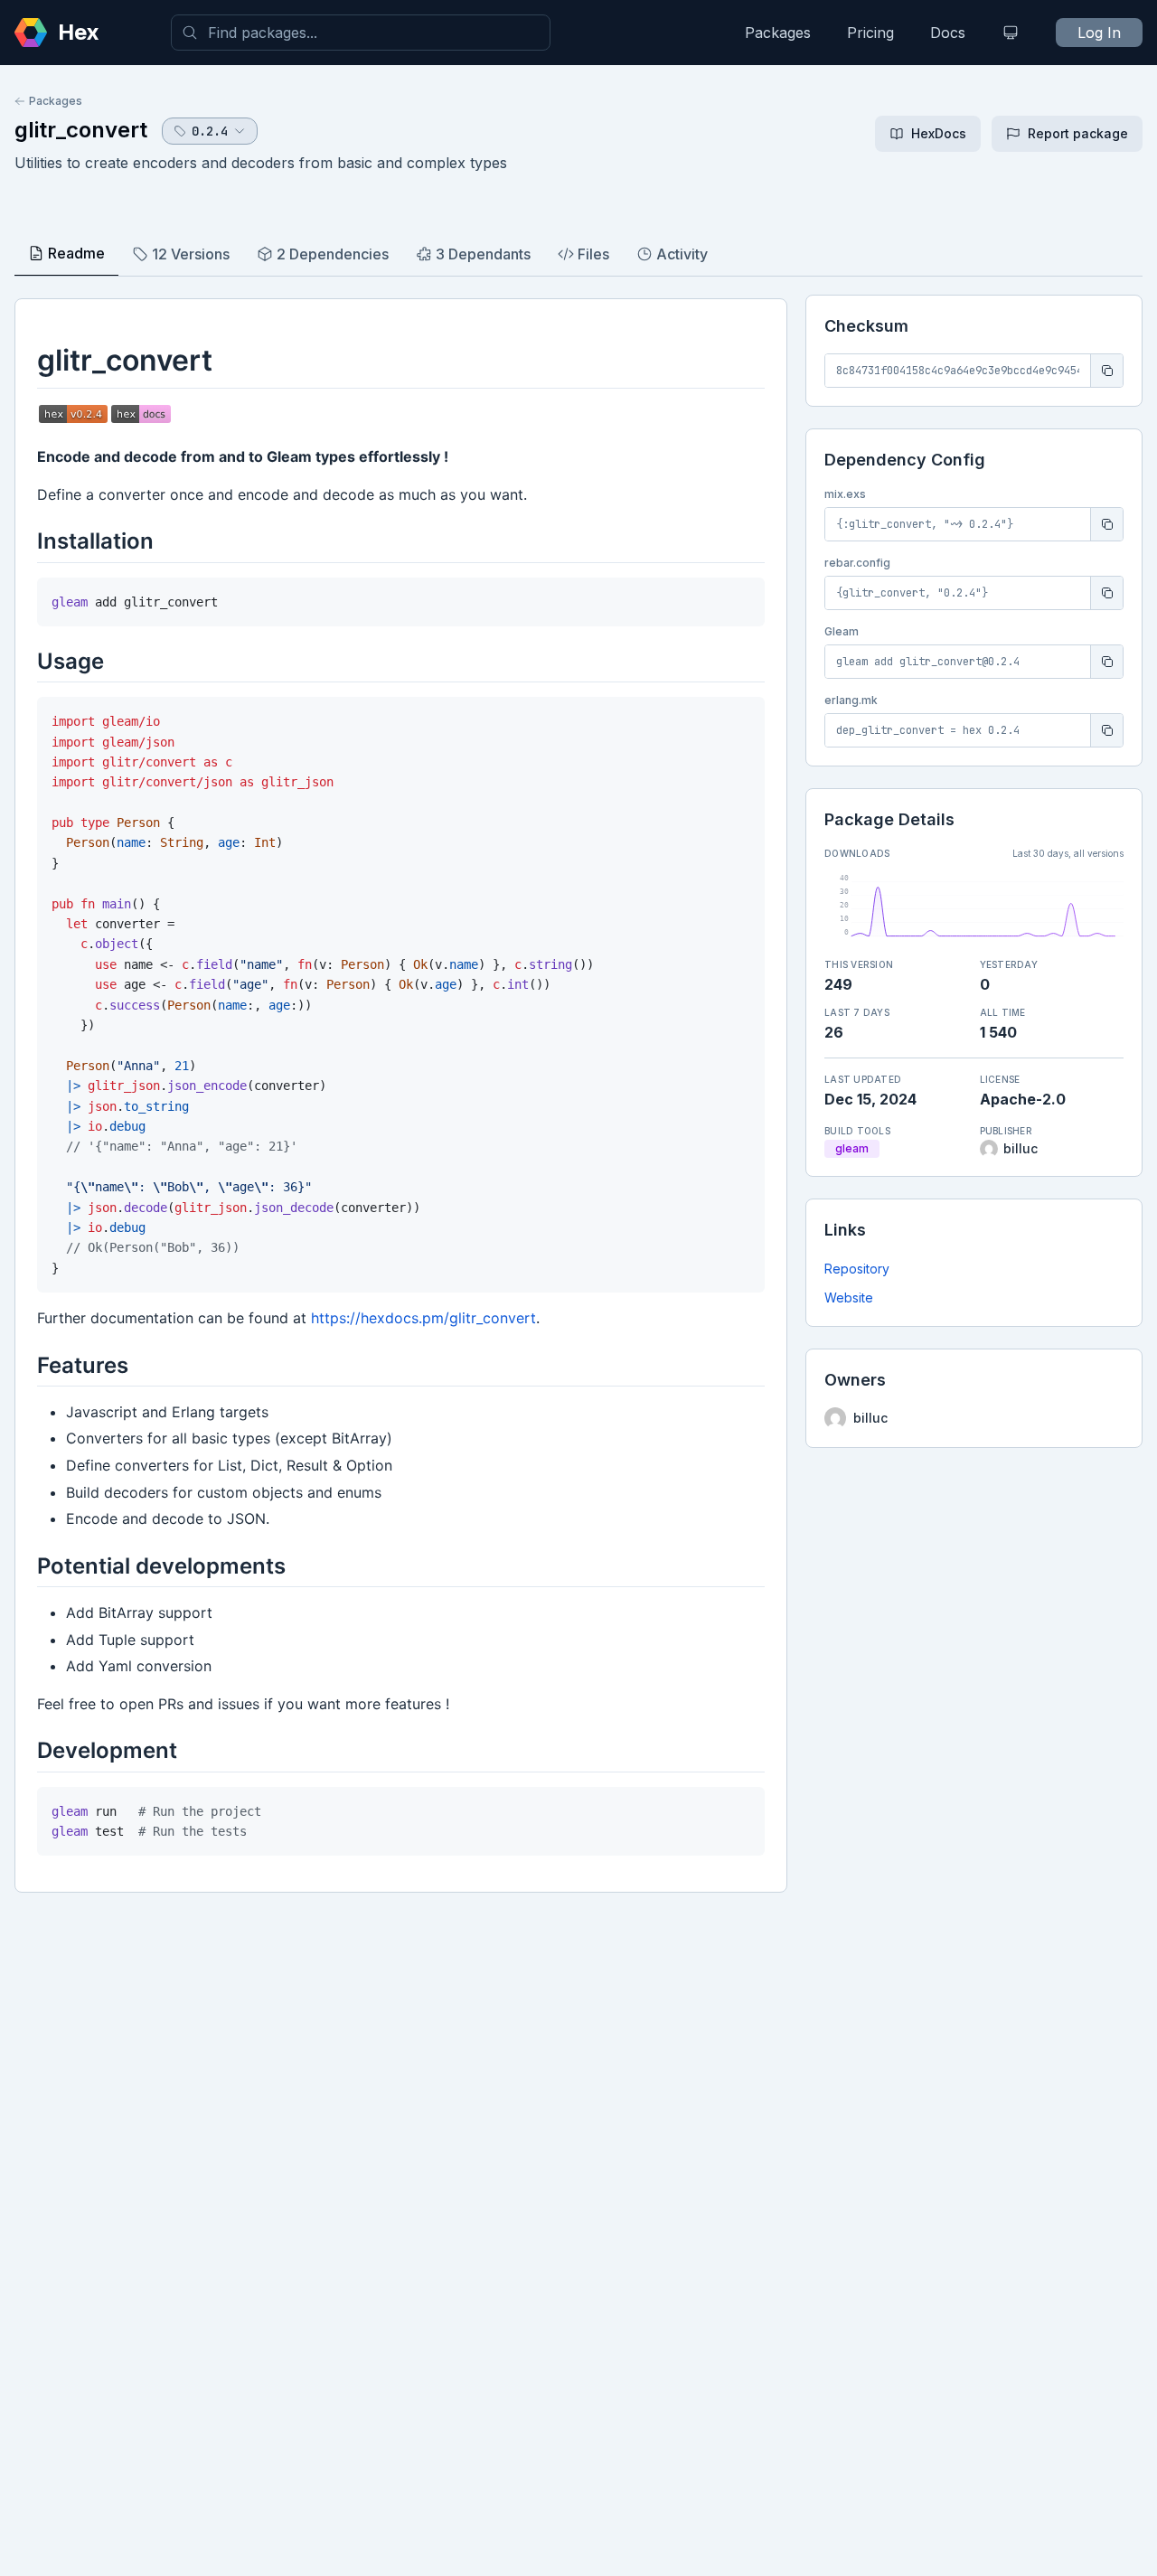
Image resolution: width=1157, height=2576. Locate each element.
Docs (948, 33)
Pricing (870, 33)
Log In (1099, 33)
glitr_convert (81, 130)
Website (849, 1297)
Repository (857, 1269)
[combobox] (361, 33)
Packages (778, 33)
